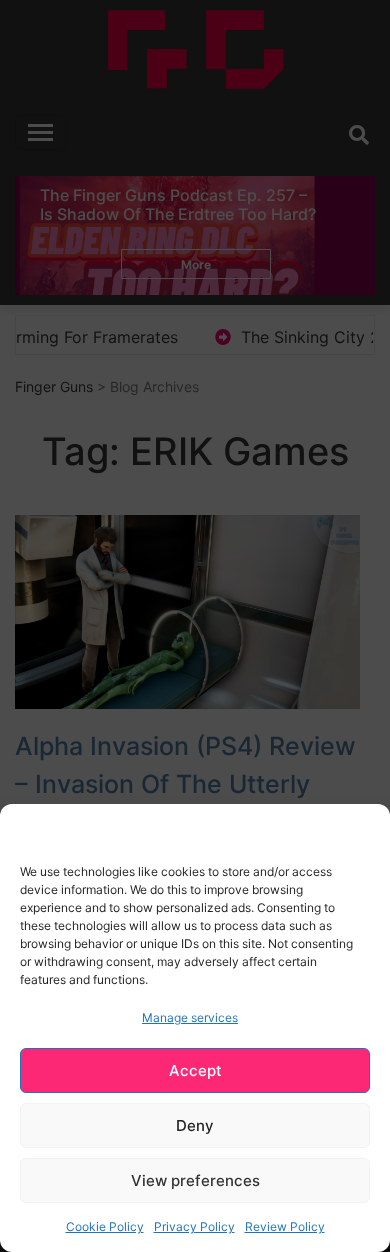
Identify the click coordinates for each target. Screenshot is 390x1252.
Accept (195, 1070)
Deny (195, 1125)
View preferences (195, 1180)
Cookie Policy (105, 1226)
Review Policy (285, 1226)
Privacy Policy (194, 1226)
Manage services (190, 1017)
